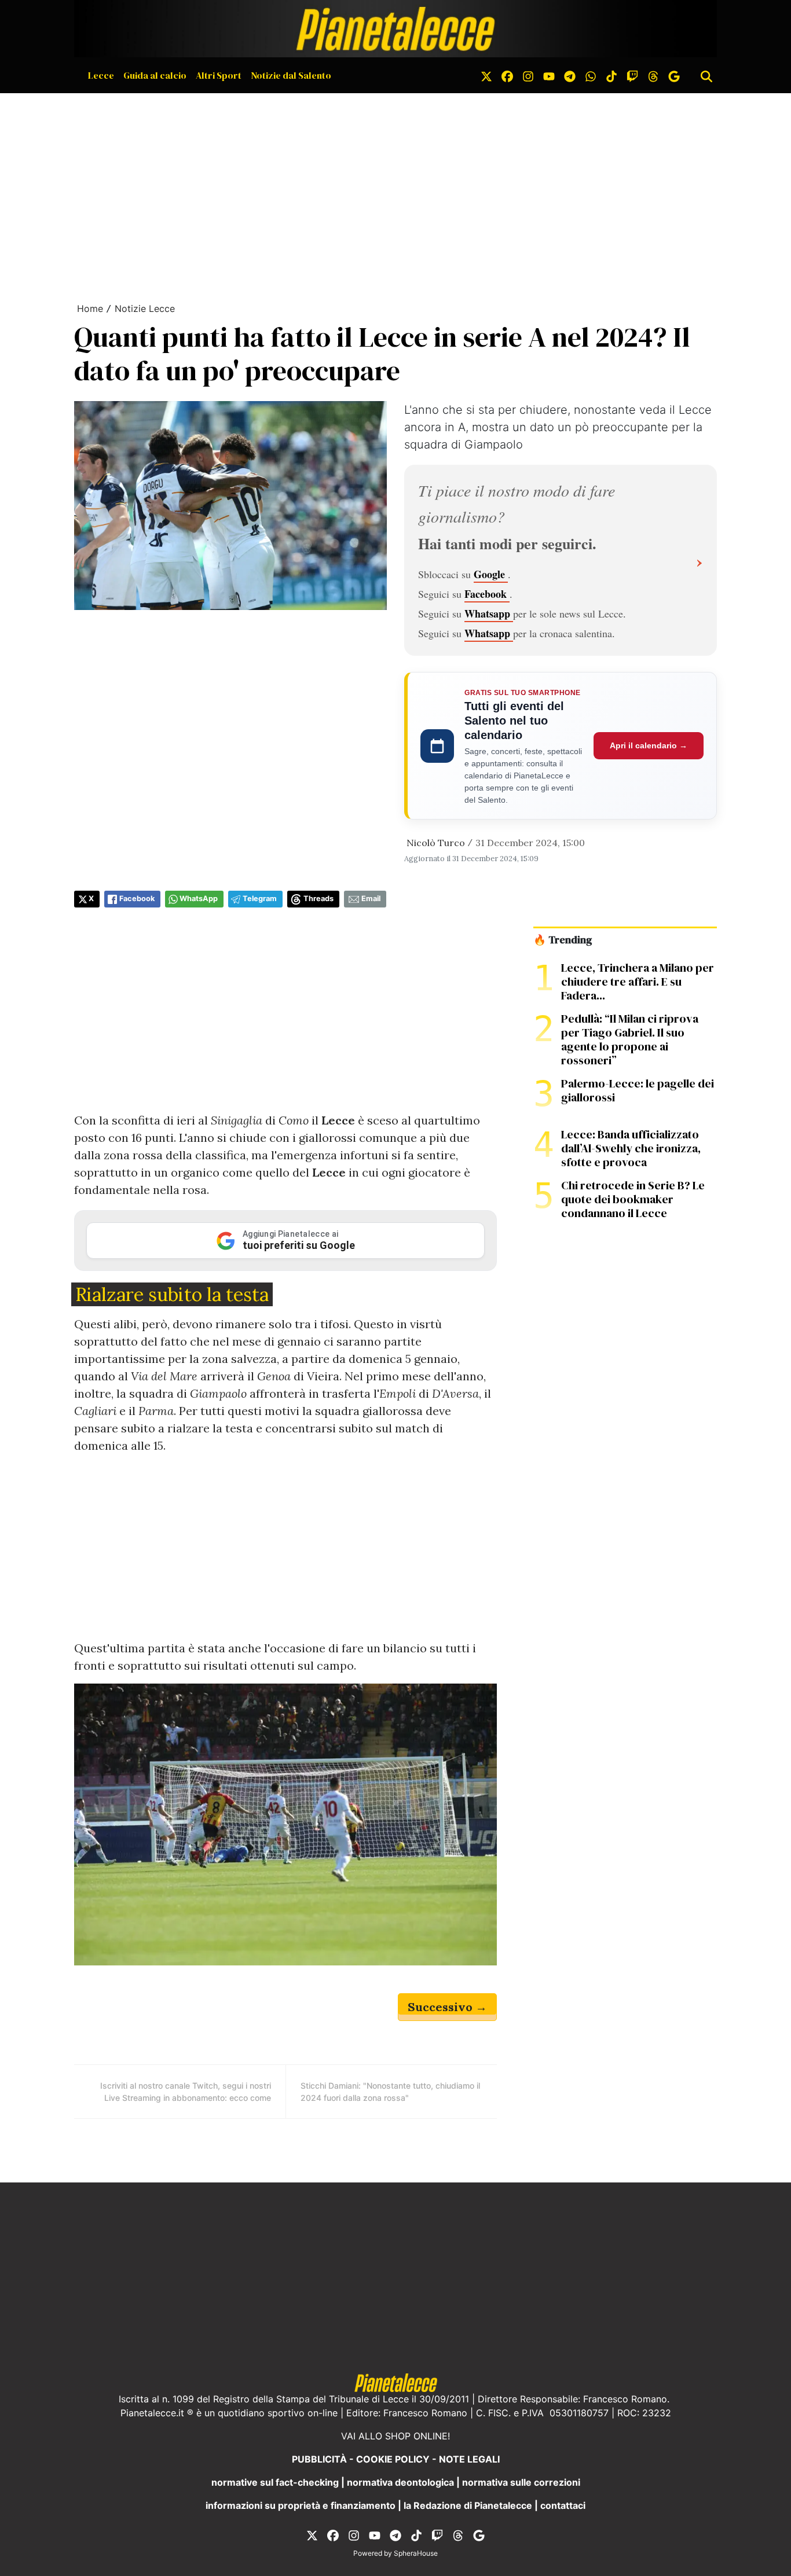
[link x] (486, 75)
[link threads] (653, 75)
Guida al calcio (155, 75)
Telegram (260, 899)
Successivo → (447, 2007)
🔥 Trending (563, 940)
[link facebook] (507, 75)
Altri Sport (219, 75)
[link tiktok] (611, 75)
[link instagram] (528, 75)
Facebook (487, 594)
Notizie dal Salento (291, 75)
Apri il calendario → (649, 745)
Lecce (101, 75)
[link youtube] (549, 75)
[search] (706, 75)
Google (491, 574)
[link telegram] (570, 75)
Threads (318, 899)
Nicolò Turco (436, 843)
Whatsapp (489, 613)
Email (371, 899)
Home (90, 308)
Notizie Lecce (145, 308)
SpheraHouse (416, 2553)
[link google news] (674, 75)
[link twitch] (632, 75)
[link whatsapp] (591, 75)
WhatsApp (199, 899)
